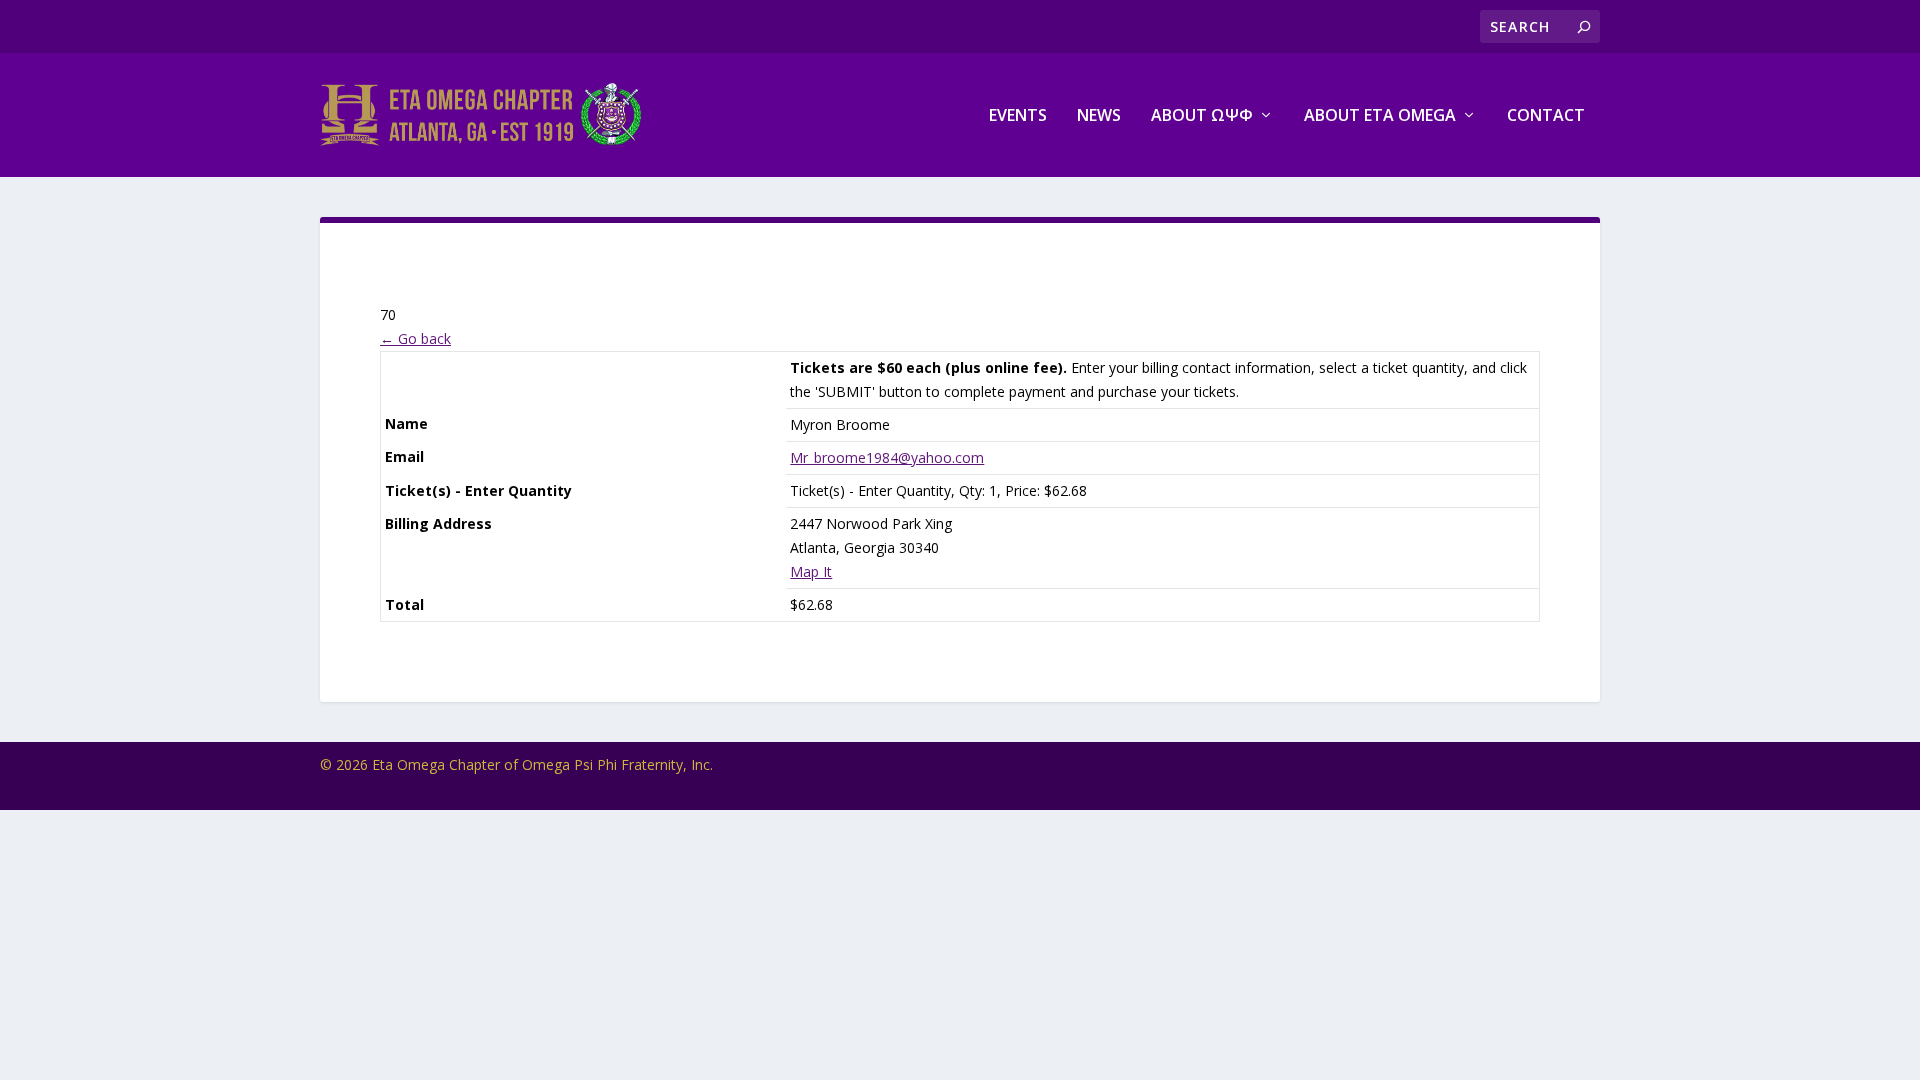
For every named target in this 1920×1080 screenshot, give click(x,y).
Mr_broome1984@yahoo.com (887, 457)
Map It (811, 571)
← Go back (415, 338)
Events (1018, 116)
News (1099, 116)
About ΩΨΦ (1202, 116)
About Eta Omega (1380, 116)
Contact (1546, 116)
